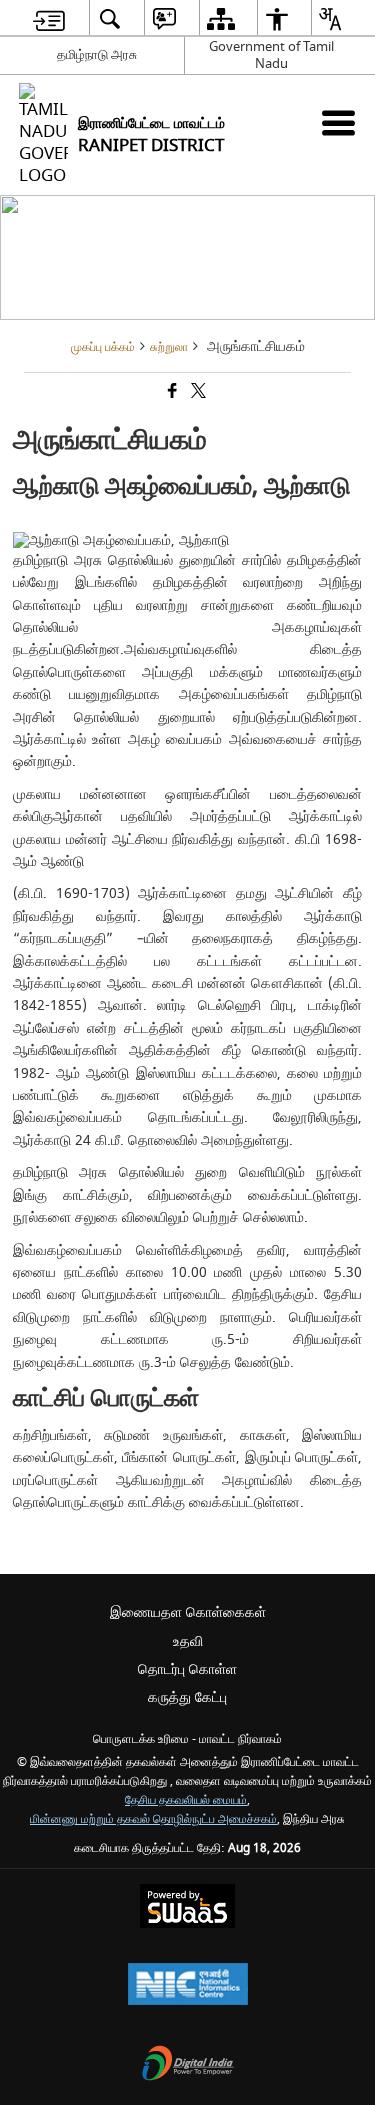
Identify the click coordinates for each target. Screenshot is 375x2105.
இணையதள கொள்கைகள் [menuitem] (188, 1612)
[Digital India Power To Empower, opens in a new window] (188, 2065)
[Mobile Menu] (338, 122)
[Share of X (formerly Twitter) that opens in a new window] (197, 392)
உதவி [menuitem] (188, 1641)
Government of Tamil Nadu (271, 55)
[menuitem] (49, 18)
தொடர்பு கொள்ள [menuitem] (187, 1669)
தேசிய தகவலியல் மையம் (186, 1800)
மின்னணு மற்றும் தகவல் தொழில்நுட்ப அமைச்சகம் (153, 1819)
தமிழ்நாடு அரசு (97, 54)
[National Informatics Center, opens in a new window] (188, 1986)
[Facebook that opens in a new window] (171, 392)
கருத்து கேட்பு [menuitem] (187, 1697)
